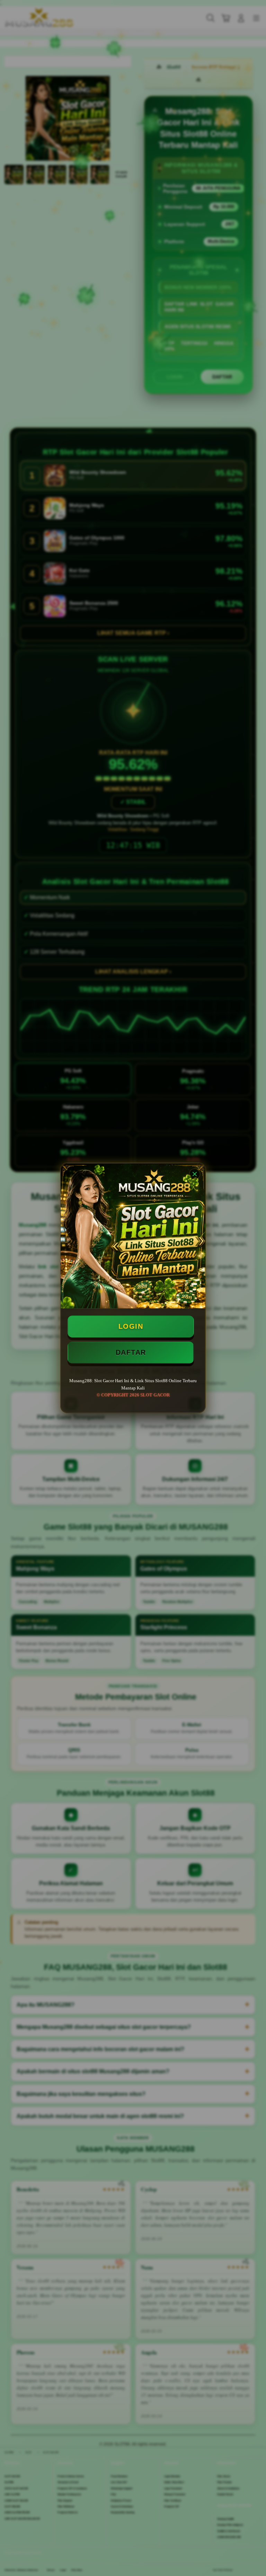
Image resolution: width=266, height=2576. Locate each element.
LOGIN (131, 1326)
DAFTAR (131, 1352)
